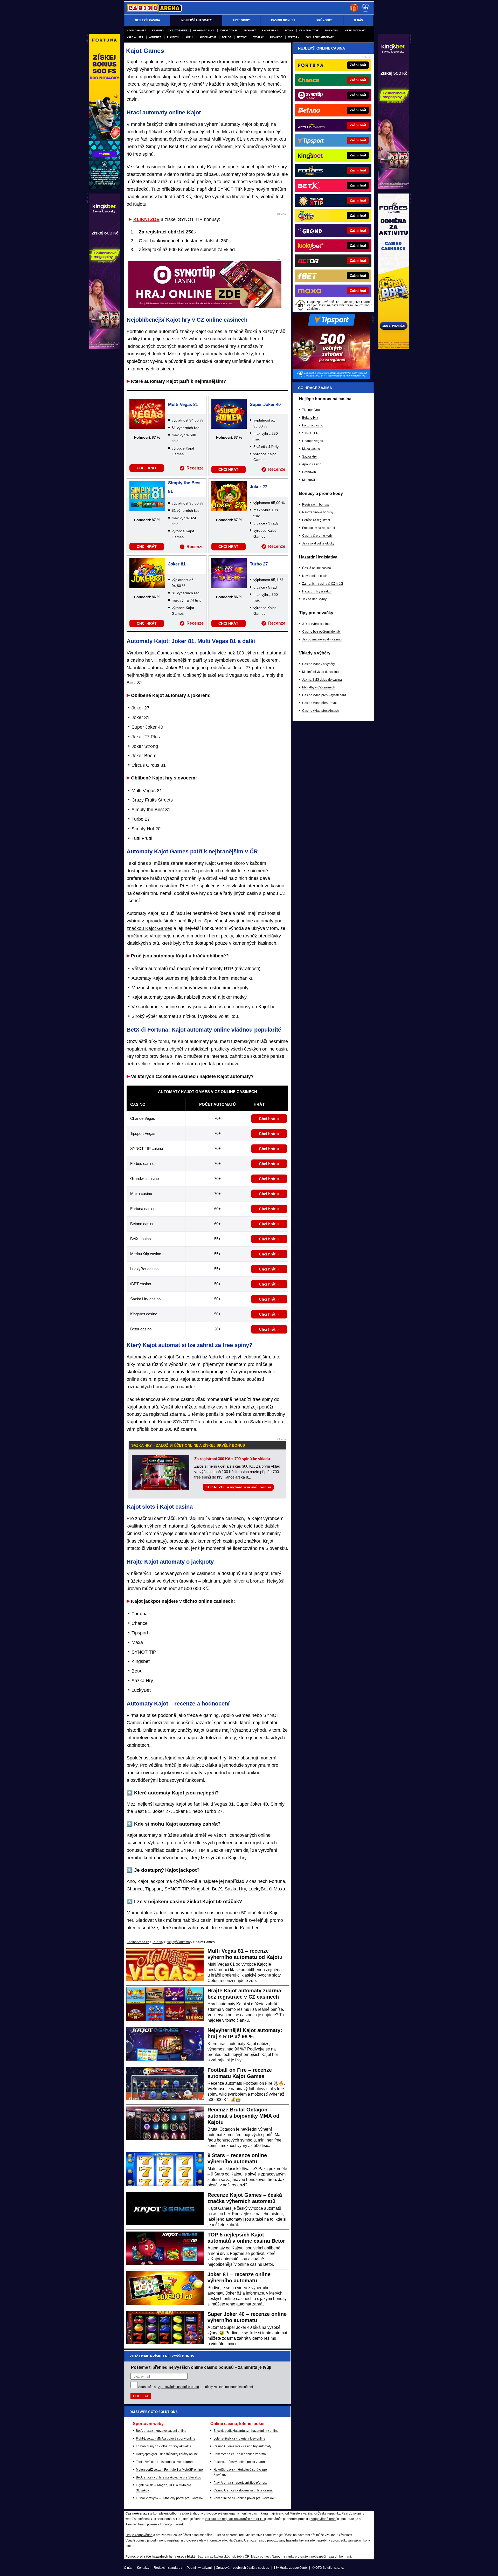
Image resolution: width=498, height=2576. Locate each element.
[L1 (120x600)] (105, 188)
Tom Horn (331, 30)
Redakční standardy (168, 2568)
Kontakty (143, 2568)
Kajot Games (178, 30)
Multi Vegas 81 (183, 405)
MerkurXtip (310, 480)
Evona (289, 30)
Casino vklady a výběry (319, 664)
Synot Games (229, 30)
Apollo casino (312, 464)
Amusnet (155, 37)
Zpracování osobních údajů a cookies (243, 2568)
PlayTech (173, 37)
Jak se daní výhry (314, 599)
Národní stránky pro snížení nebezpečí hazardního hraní (311, 2557)
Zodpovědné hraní (323, 2519)
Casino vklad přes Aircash (320, 711)
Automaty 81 (208, 37)
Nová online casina (316, 576)
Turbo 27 (259, 564)
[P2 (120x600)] (393, 348)
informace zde (217, 2540)
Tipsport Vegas (313, 410)
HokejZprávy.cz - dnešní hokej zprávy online (167, 2454)
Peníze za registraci (316, 520)
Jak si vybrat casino (316, 624)
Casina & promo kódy (317, 536)
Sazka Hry (309, 457)
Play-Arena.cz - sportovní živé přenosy (240, 2483)
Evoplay (258, 37)
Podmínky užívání (199, 2568)
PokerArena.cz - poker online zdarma (240, 2454)
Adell (189, 37)
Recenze (195, 468)
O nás (128, 2568)
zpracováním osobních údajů (179, 2387)
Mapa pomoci (261, 2557)
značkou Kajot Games (149, 928)
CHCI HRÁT (147, 468)
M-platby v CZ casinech (319, 687)
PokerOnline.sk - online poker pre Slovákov (244, 2498)
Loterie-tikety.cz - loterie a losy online (239, 2439)
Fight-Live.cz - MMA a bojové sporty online (166, 2439)
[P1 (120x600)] (393, 188)
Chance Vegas (313, 441)
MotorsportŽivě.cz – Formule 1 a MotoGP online (169, 2470)
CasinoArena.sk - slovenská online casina (243, 2490)
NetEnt (242, 37)
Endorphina (270, 30)
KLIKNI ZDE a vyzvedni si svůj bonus (238, 1487)
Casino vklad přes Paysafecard (324, 695)
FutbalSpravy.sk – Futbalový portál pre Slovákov (170, 2498)
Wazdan (294, 37)
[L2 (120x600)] (105, 348)
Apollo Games (136, 30)
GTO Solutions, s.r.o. (330, 2568)
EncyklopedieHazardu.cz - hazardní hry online (246, 2431)
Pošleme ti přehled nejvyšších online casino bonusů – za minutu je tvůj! (201, 2367)
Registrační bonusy (316, 505)
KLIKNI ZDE (146, 219)
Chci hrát (267, 1119)
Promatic (276, 37)
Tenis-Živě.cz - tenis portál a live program (165, 2462)
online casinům (162, 886)
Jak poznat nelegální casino (322, 639)
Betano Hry (310, 418)
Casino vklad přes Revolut (321, 703)
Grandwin (309, 472)
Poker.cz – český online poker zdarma (240, 2462)
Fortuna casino (313, 425)
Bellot (226, 37)
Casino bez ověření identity (321, 632)
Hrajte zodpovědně (139, 2535)
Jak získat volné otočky (318, 543)
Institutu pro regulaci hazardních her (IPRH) (235, 2519)
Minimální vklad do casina (320, 672)
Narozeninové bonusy (318, 512)
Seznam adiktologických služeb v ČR (223, 2557)
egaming (158, 30)
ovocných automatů (177, 346)
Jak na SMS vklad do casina (322, 680)
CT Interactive (309, 30)
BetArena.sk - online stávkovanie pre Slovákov (169, 2477)
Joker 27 (258, 487)
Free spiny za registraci (319, 528)
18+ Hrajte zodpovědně (290, 2568)
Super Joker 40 (265, 405)
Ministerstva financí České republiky (315, 2513)
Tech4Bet (250, 30)
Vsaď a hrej (135, 37)
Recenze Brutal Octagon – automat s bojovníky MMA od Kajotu (243, 2116)
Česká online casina (317, 568)
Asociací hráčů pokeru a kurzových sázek (155, 2524)
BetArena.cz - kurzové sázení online (161, 2431)
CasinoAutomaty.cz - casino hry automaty (242, 2446)
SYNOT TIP (310, 433)
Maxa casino (311, 449)
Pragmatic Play (204, 30)
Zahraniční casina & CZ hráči (323, 584)
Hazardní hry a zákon (317, 591)
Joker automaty (355, 30)
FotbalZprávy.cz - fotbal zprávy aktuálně (164, 2446)
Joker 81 (177, 564)
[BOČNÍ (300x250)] (331, 377)
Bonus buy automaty (320, 37)
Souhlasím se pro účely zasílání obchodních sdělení (196, 2387)
